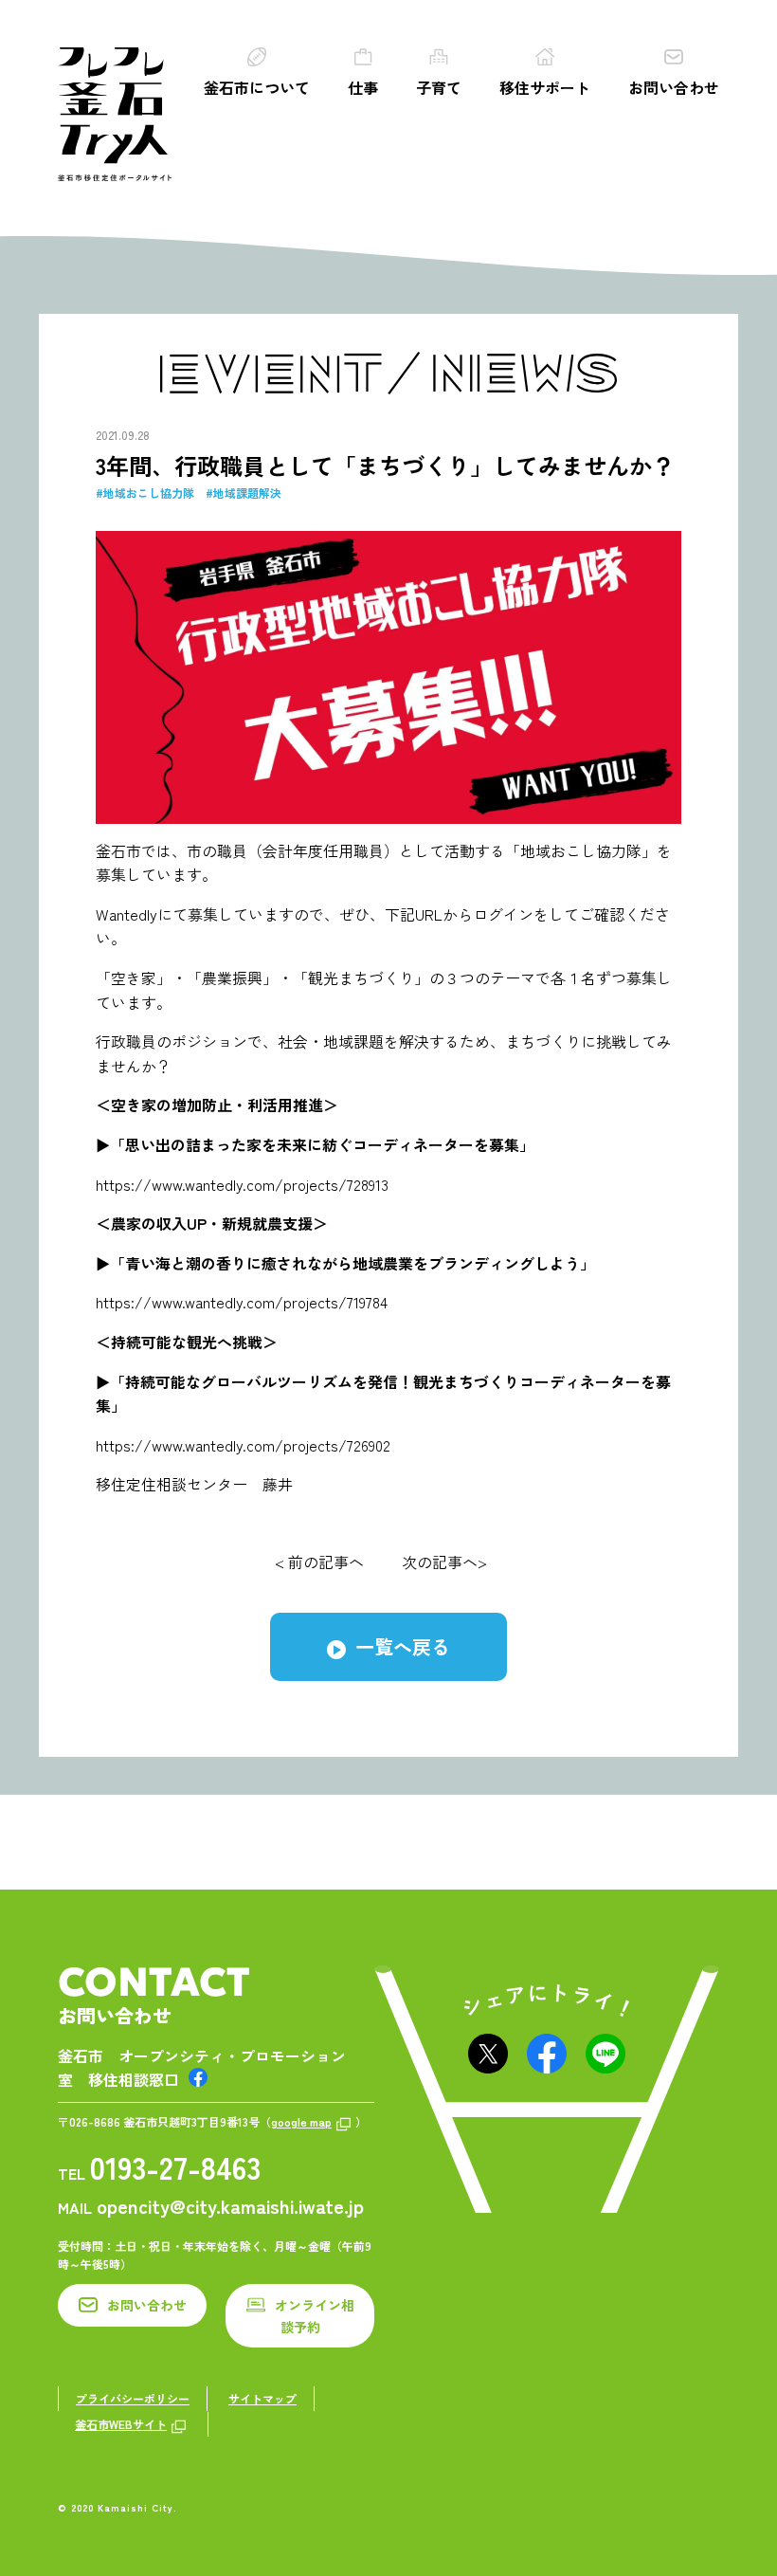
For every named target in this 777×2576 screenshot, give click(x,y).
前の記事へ (326, 1562)
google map (301, 2121)
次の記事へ (440, 1562)
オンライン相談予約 (315, 2315)
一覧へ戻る (403, 1646)
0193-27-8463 (175, 2166)
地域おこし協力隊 (149, 493)
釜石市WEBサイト (121, 2424)
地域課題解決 (247, 493)
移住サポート (545, 87)
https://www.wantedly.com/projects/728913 (242, 1184)
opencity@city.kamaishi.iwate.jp (230, 2206)
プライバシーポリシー (133, 2398)
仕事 (363, 87)
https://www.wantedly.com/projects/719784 (242, 1302)
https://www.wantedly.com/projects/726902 (243, 1445)
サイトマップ (262, 2398)
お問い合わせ (674, 87)
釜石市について (257, 87)
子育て (439, 87)
